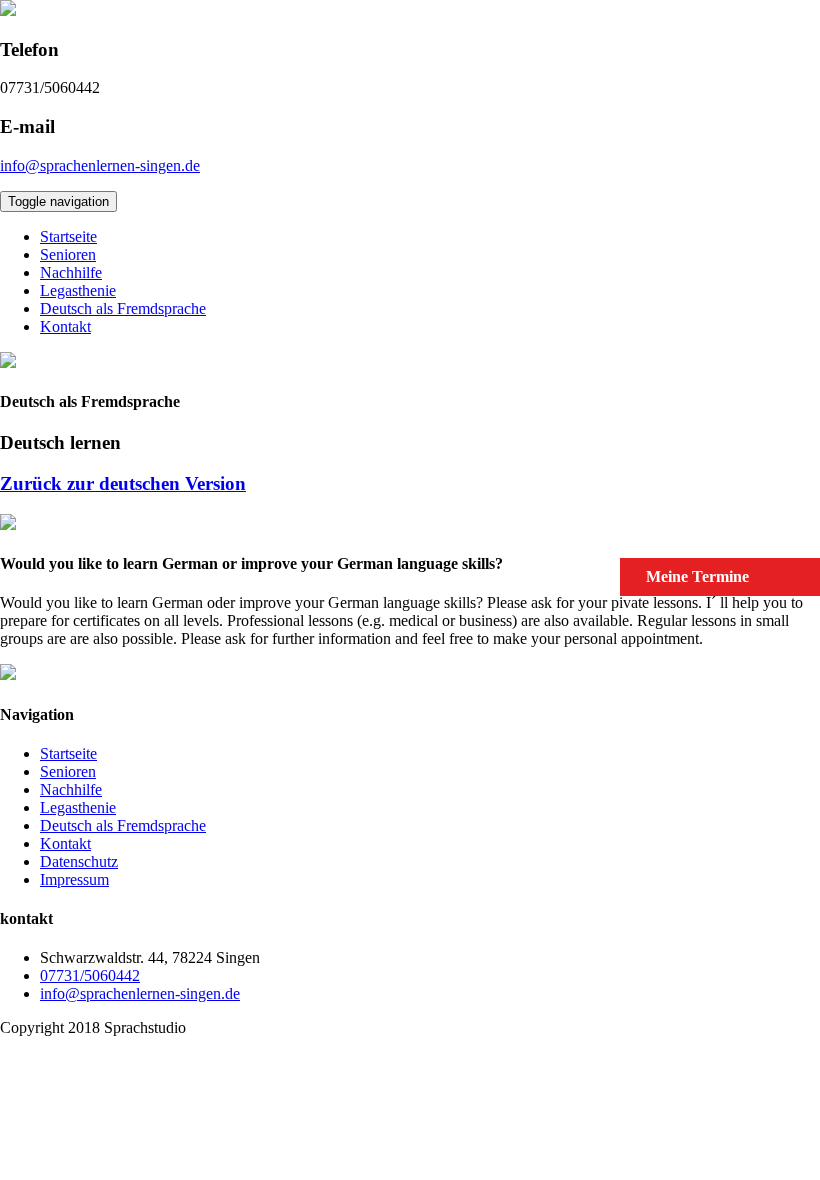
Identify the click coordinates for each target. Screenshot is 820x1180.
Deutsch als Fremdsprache (123, 308)
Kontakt (65, 326)
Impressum (74, 879)
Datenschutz (79, 861)
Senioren (68, 254)
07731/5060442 (90, 975)
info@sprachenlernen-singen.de (100, 165)
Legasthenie (78, 290)
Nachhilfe (71, 272)
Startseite (68, 236)
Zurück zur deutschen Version (123, 483)
